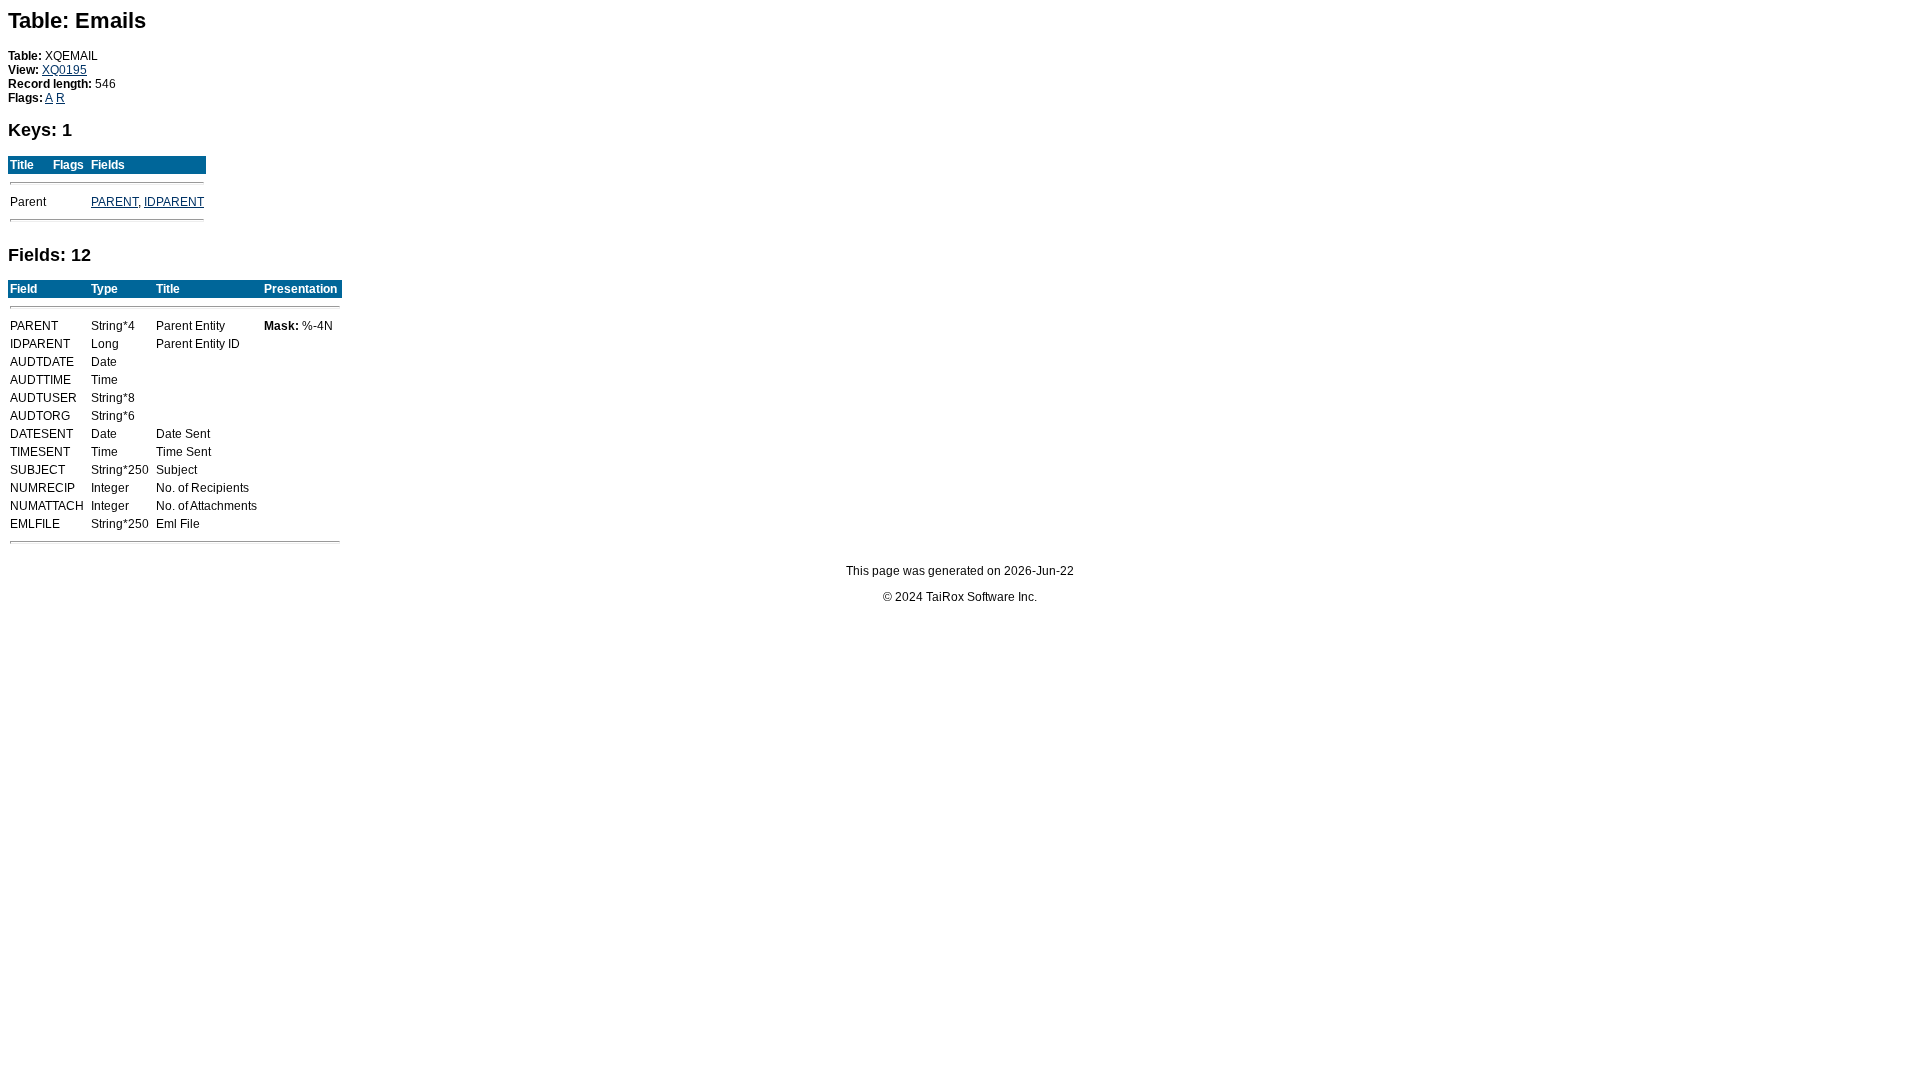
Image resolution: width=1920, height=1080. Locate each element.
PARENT (114, 202)
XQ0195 (64, 70)
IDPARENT (174, 202)
